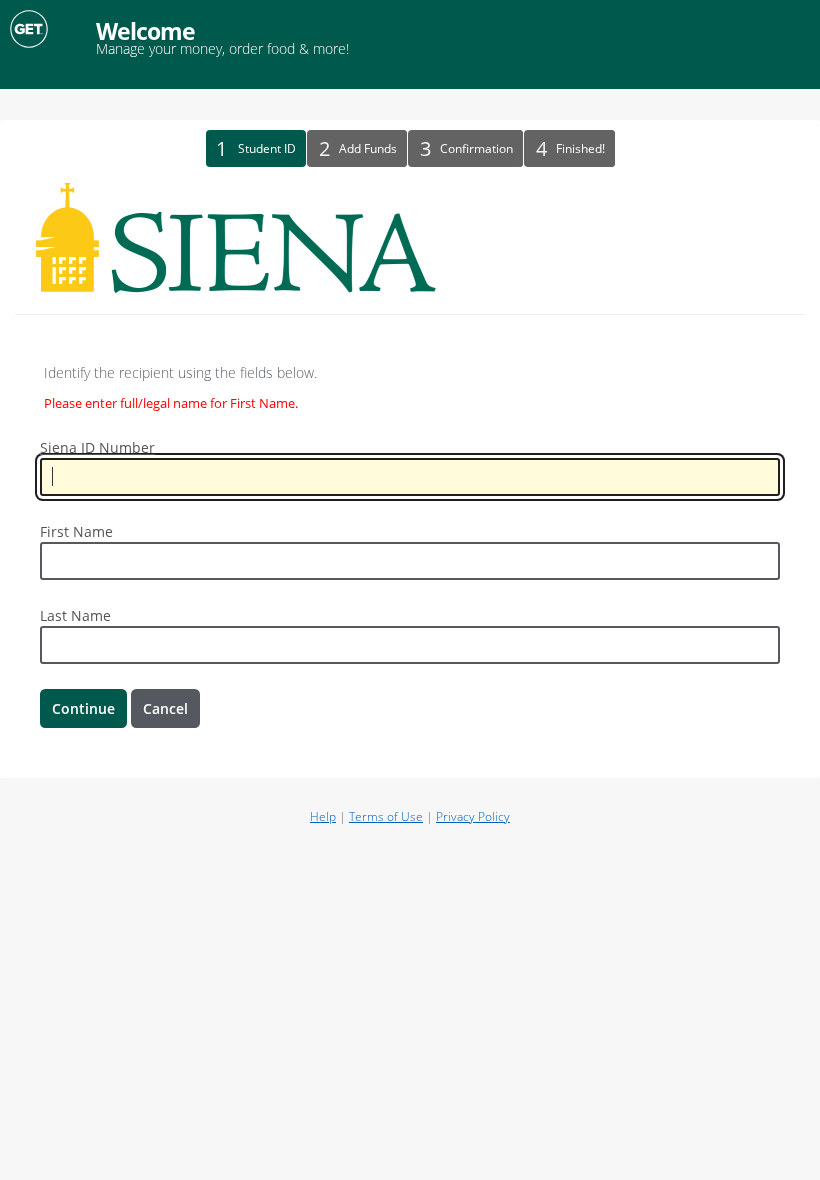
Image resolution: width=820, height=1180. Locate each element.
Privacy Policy (473, 816)
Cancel (165, 708)
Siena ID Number (97, 447)
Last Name (75, 615)
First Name (76, 531)
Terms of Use (386, 816)
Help (323, 816)
